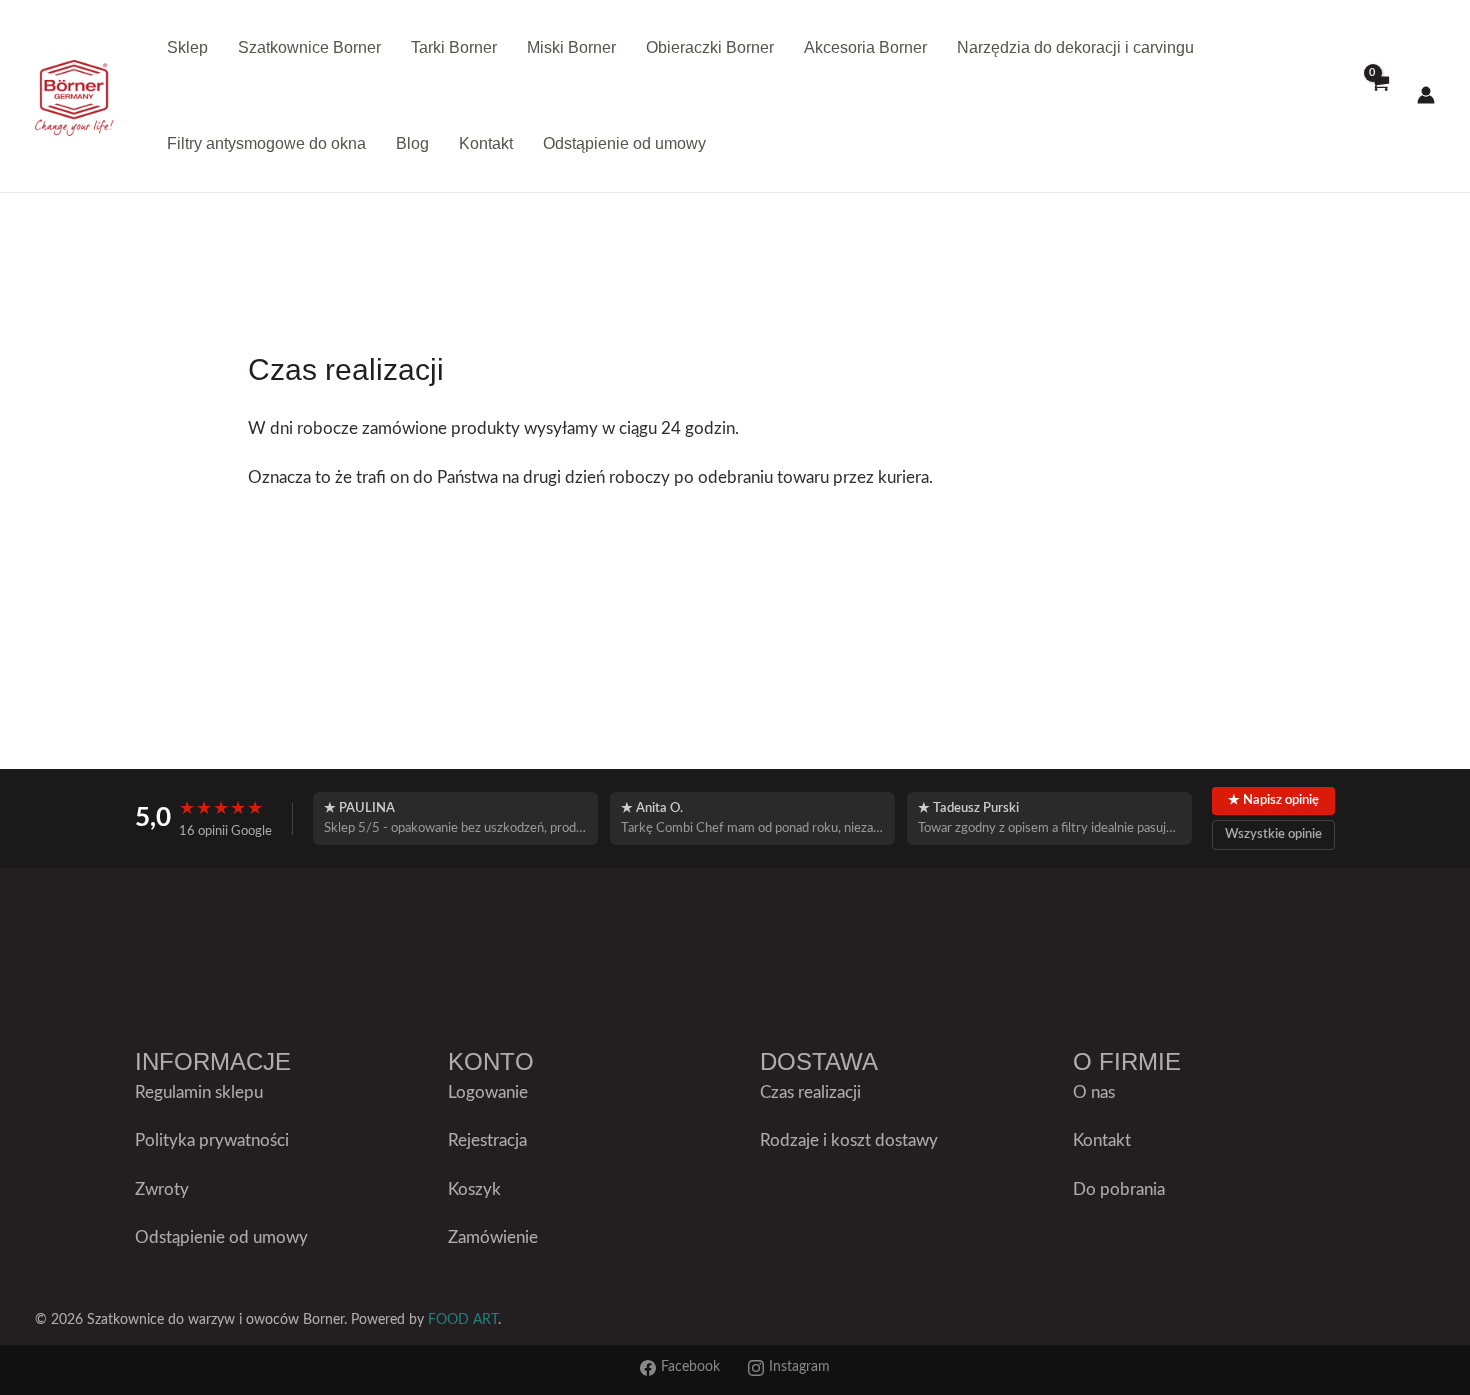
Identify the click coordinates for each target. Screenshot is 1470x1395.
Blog (412, 143)
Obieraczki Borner (710, 47)
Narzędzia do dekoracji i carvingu (1075, 47)
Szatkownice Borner (309, 47)
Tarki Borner (454, 47)
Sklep (187, 47)
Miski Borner (571, 47)
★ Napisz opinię (1273, 800)
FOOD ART (463, 1320)
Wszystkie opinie (1273, 834)
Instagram (799, 1367)
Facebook (690, 1367)
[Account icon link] (1426, 95)
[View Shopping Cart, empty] (1379, 96)
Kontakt (486, 143)
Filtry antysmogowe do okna (266, 143)
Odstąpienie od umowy (624, 143)
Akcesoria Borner (865, 47)
